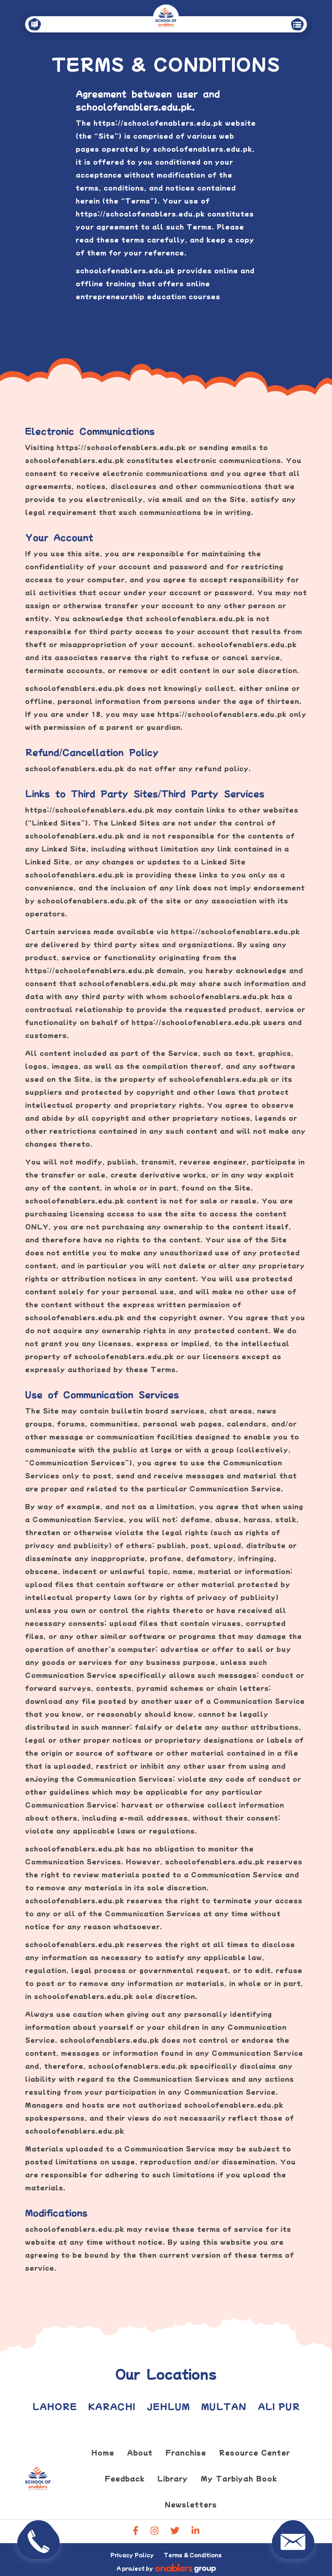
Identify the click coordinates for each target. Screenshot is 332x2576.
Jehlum (168, 2406)
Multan (224, 2406)
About (140, 2452)
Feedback (125, 2478)
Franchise (186, 2452)
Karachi (112, 2406)
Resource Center (254, 2452)
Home (103, 2452)
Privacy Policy (132, 2555)
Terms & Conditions (193, 2555)
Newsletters (191, 2504)
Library (173, 2478)
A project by (135, 2568)
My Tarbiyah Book (239, 2478)
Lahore (55, 2406)
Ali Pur (279, 2406)
